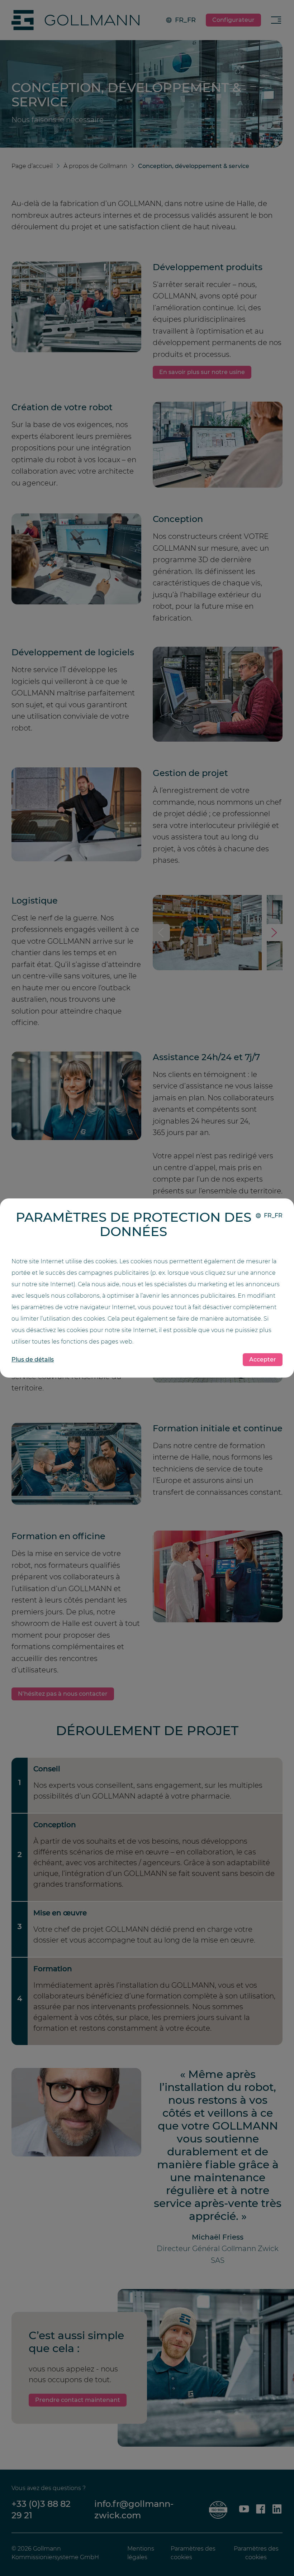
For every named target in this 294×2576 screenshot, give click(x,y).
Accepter (263, 1359)
